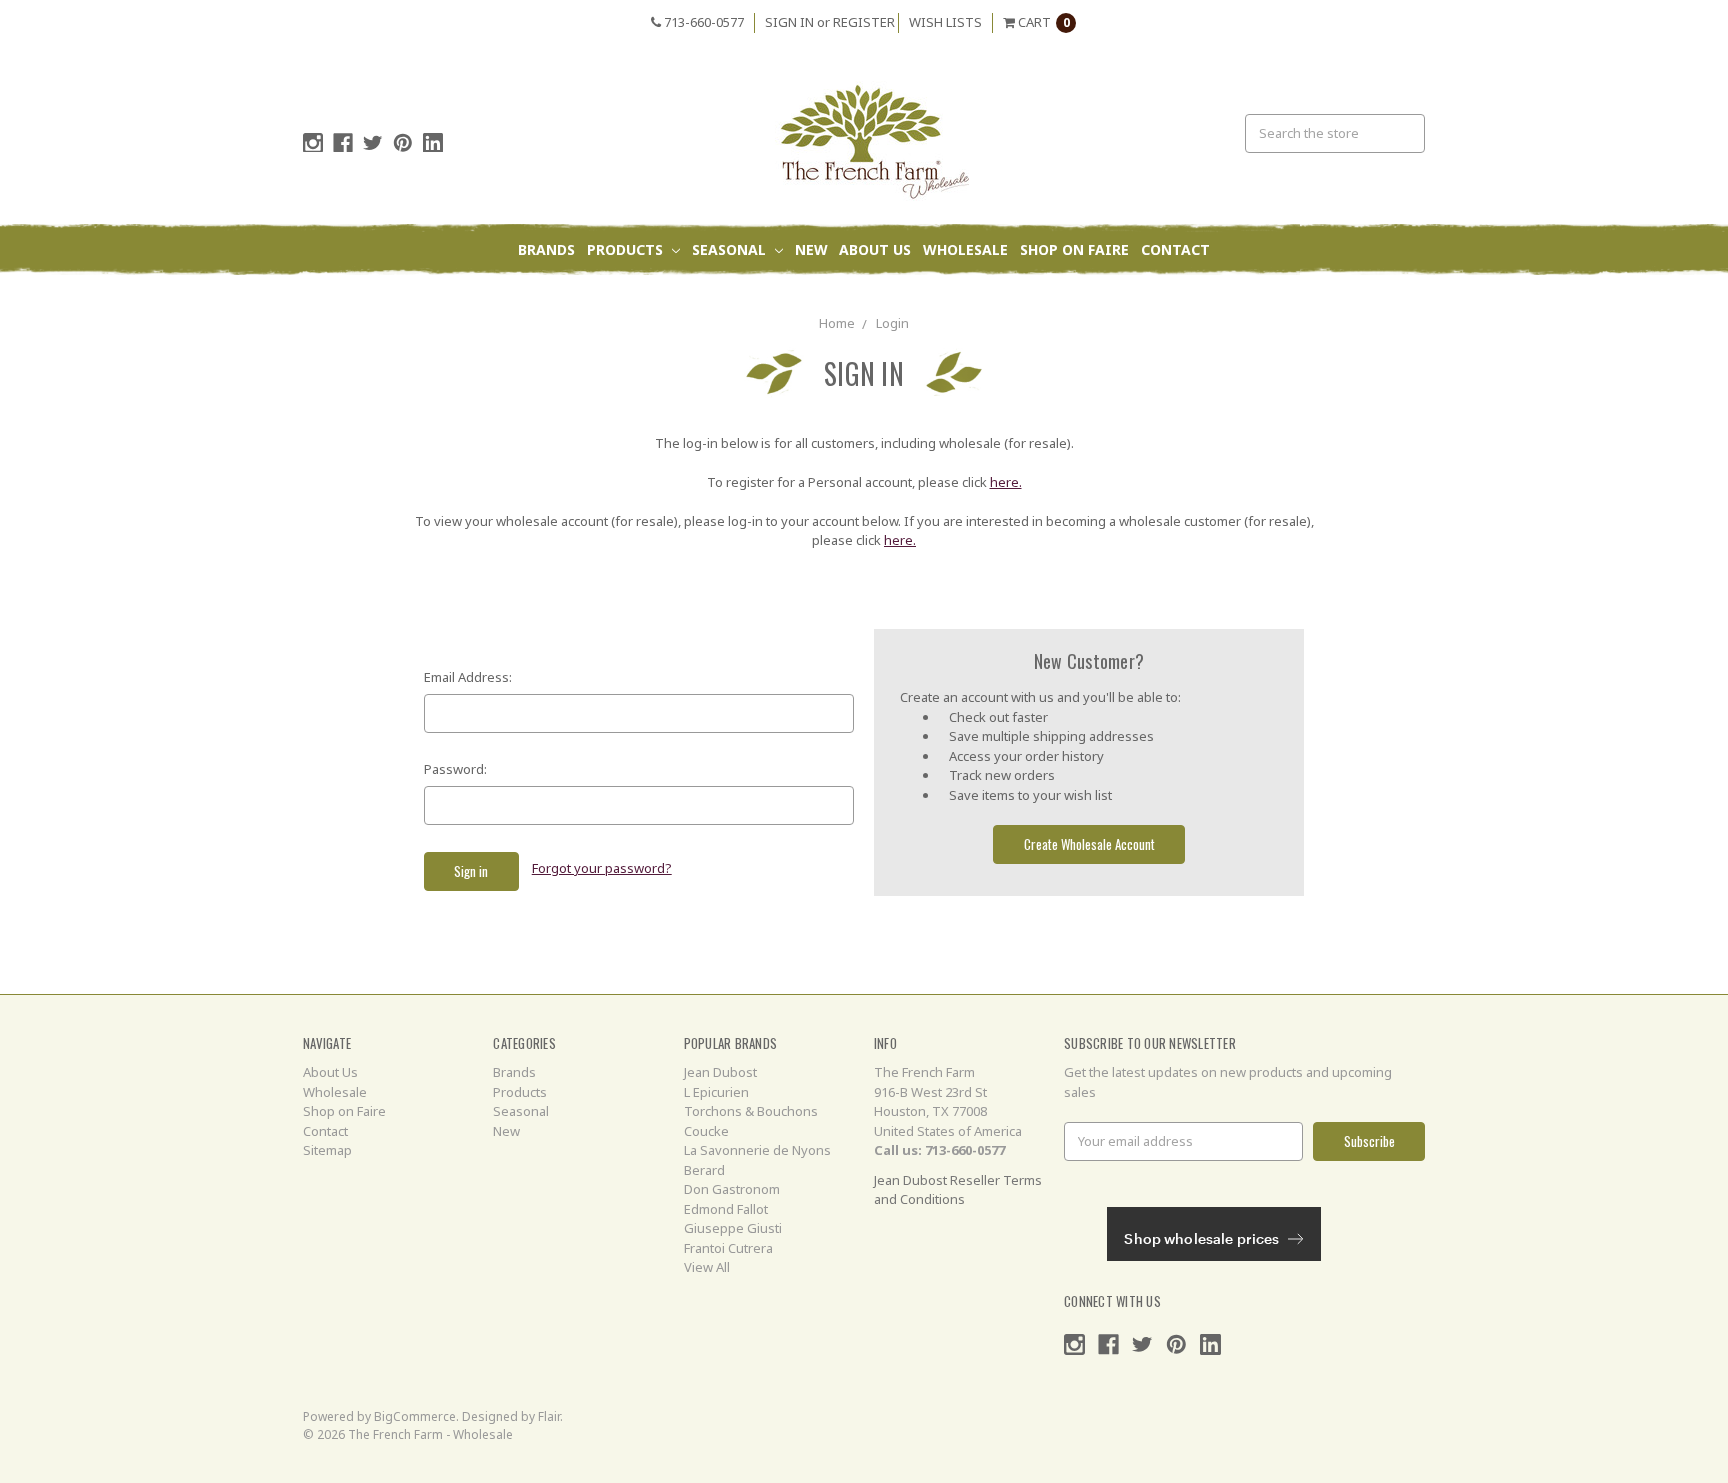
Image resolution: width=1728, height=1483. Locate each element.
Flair (549, 1416)
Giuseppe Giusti (733, 1228)
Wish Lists (945, 22)
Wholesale (965, 249)
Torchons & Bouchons (751, 1111)
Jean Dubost (720, 1072)
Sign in (789, 22)
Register (864, 22)
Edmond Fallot (726, 1209)
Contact (1175, 249)
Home (837, 323)
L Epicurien (716, 1092)
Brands (546, 249)
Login (892, 323)
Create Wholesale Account (1089, 844)
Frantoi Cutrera (728, 1248)
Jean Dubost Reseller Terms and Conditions (958, 1190)
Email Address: (468, 677)
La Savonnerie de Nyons (757, 1150)
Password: (455, 769)
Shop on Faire (1074, 249)
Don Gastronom (732, 1189)
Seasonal (731, 249)
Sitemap (327, 1150)
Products (627, 249)
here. (1006, 482)
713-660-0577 (702, 22)
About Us (875, 249)
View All (707, 1267)
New (811, 249)
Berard (704, 1170)
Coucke (706, 1131)
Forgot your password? (602, 868)
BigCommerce (415, 1416)
